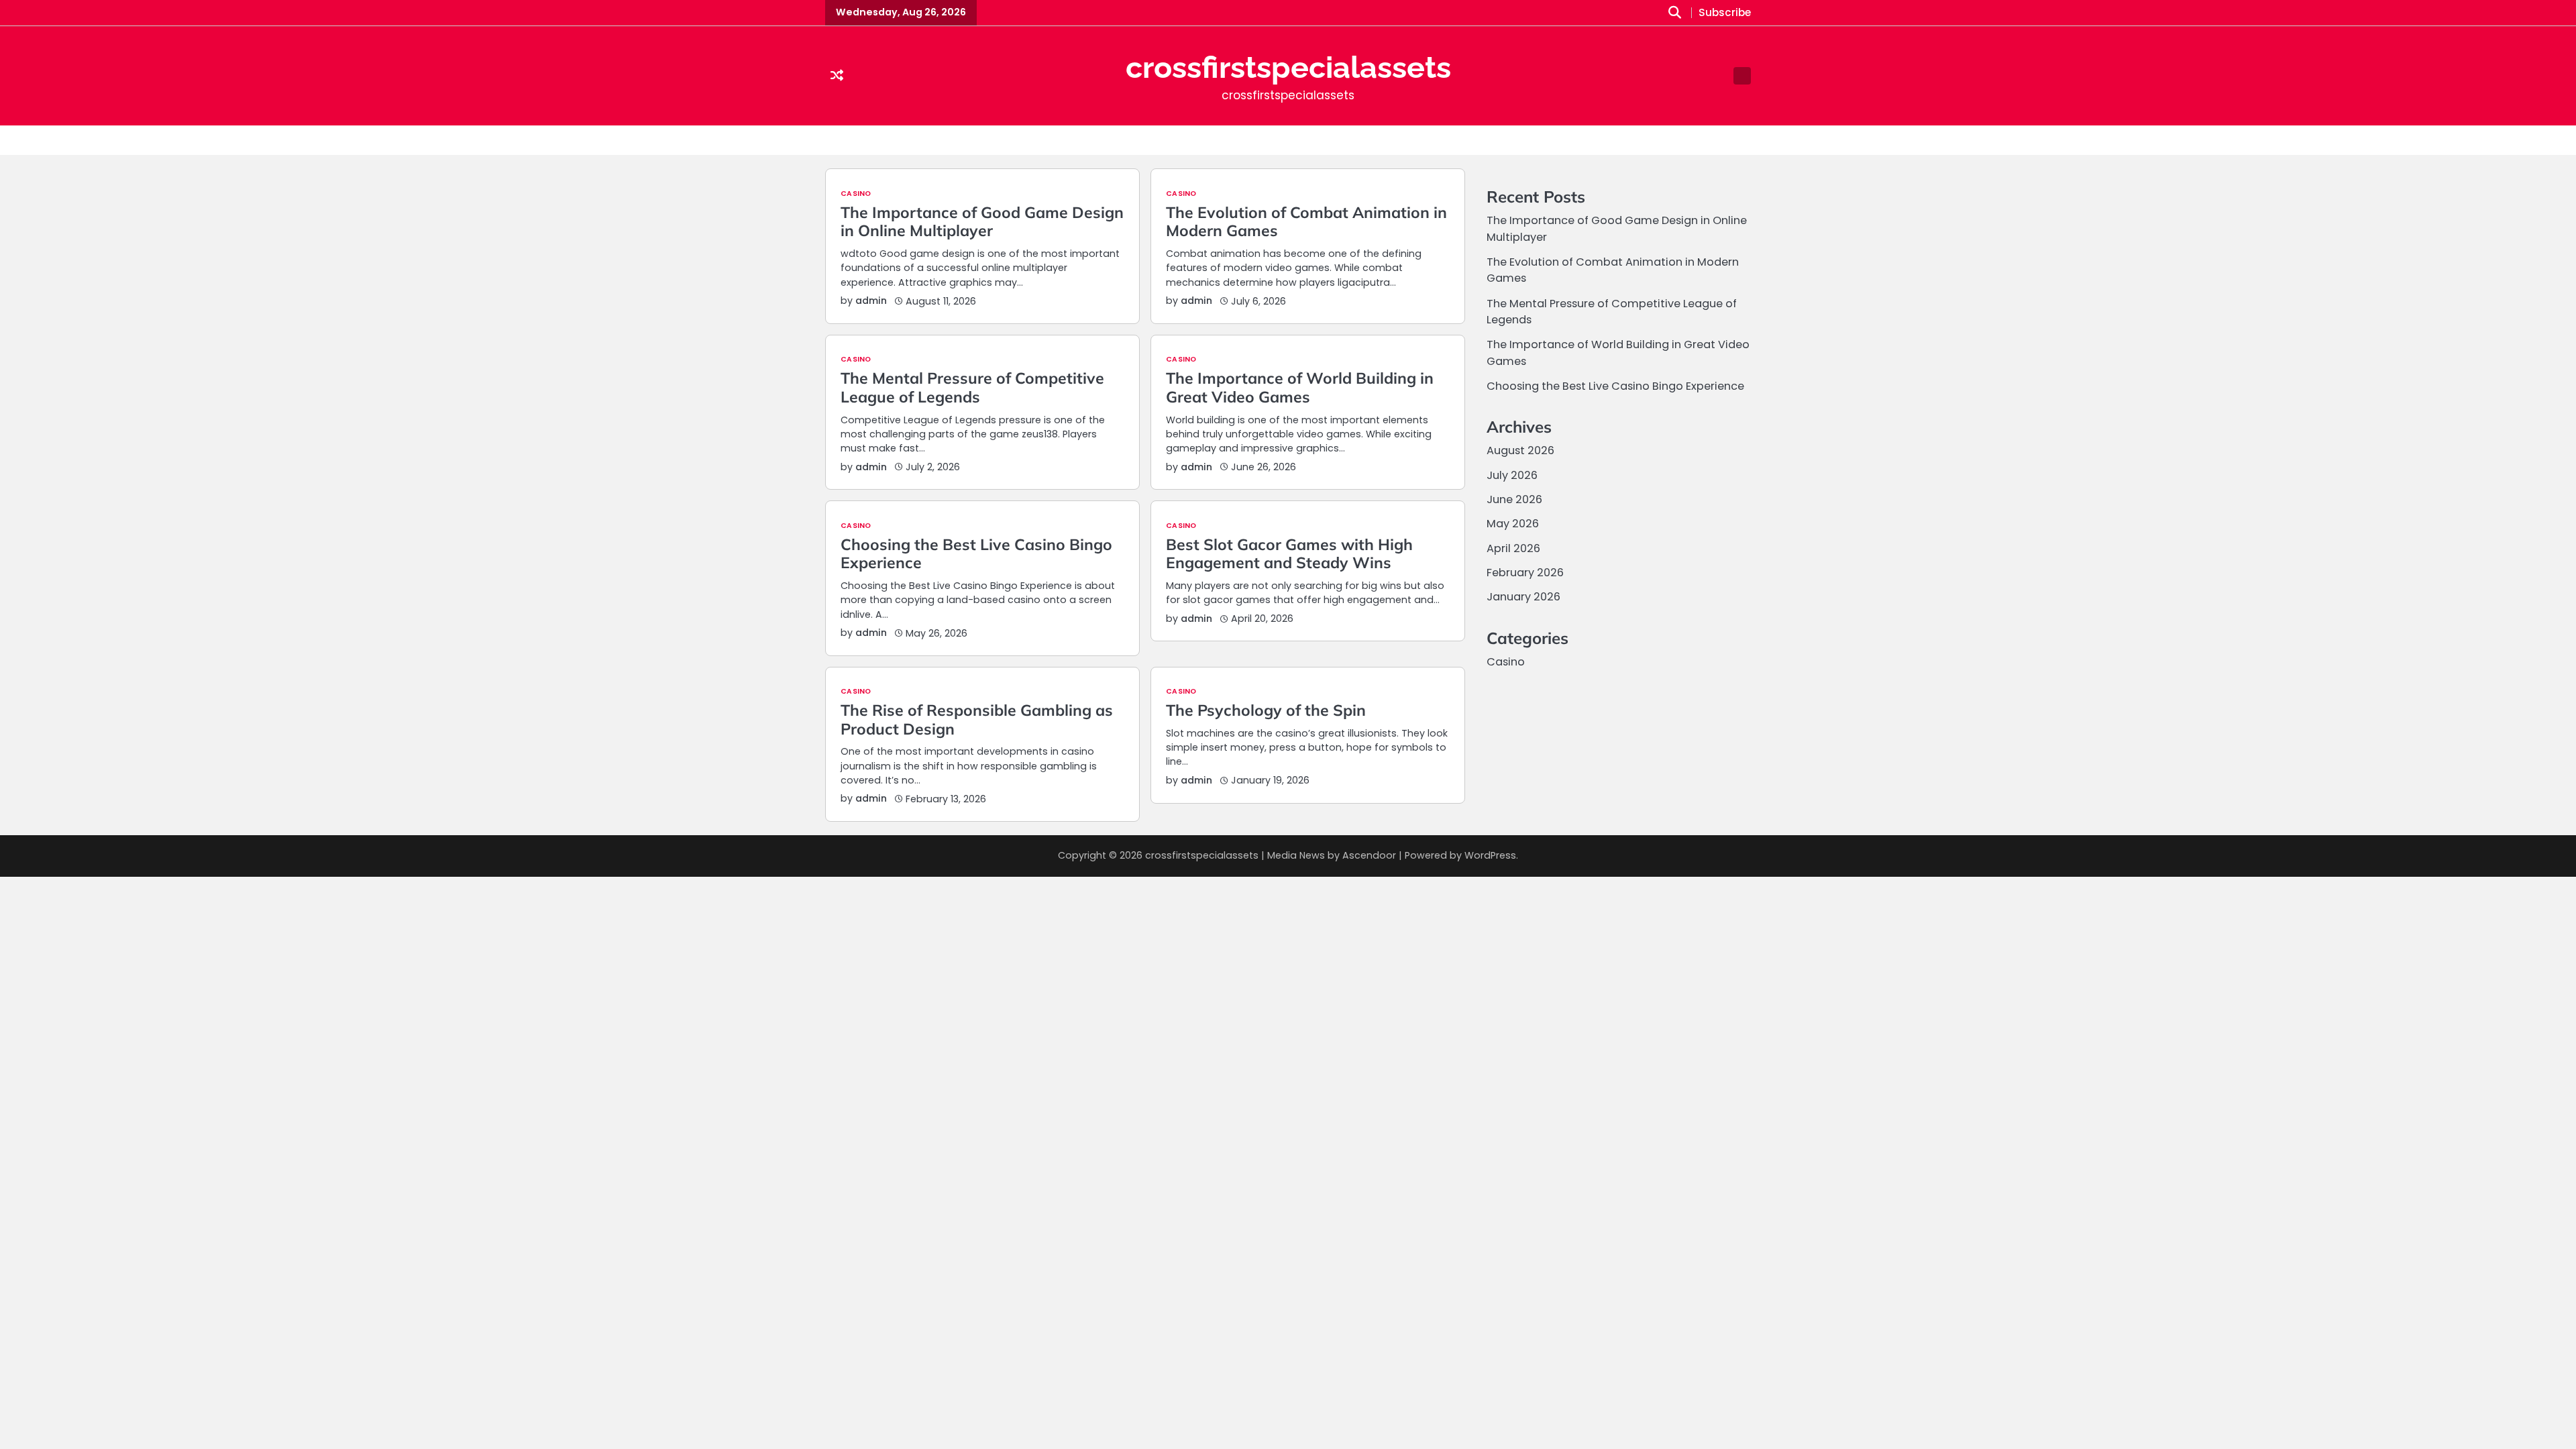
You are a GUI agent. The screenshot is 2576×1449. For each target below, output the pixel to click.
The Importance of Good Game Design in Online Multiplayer (982, 222)
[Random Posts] (837, 76)
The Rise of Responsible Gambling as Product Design (977, 719)
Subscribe (1725, 13)
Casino (856, 194)
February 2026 (1525, 573)
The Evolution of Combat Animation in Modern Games (1306, 222)
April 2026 (1513, 548)
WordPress (1490, 855)
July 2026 (1512, 475)
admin (871, 301)
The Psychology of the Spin (1266, 710)
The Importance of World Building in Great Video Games (1300, 387)
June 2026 (1514, 499)
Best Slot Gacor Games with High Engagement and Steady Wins (1289, 554)
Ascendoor (1369, 855)
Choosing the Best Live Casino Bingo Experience (976, 554)
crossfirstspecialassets (1288, 67)
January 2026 (1523, 597)
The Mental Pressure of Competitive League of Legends (972, 387)
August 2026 (1520, 450)
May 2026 (1513, 524)
